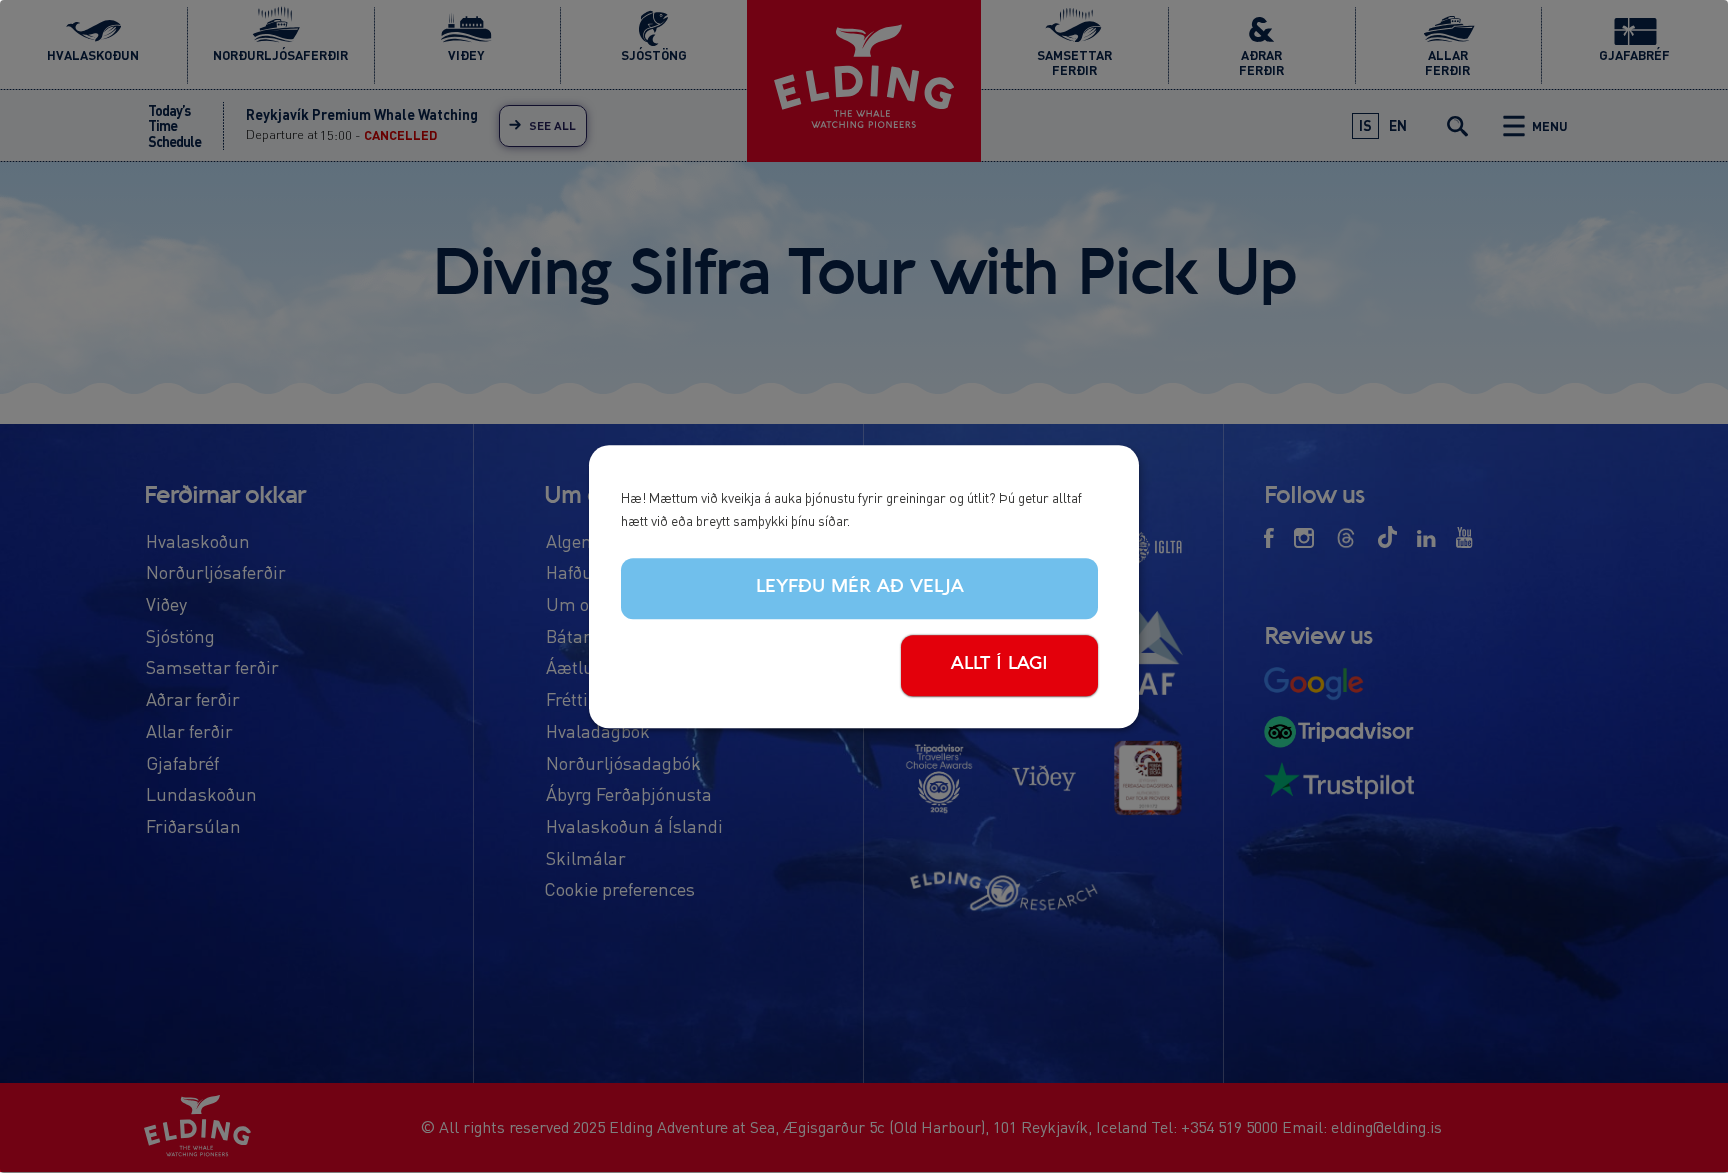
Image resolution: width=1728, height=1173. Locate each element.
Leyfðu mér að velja (860, 588)
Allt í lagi (999, 664)
